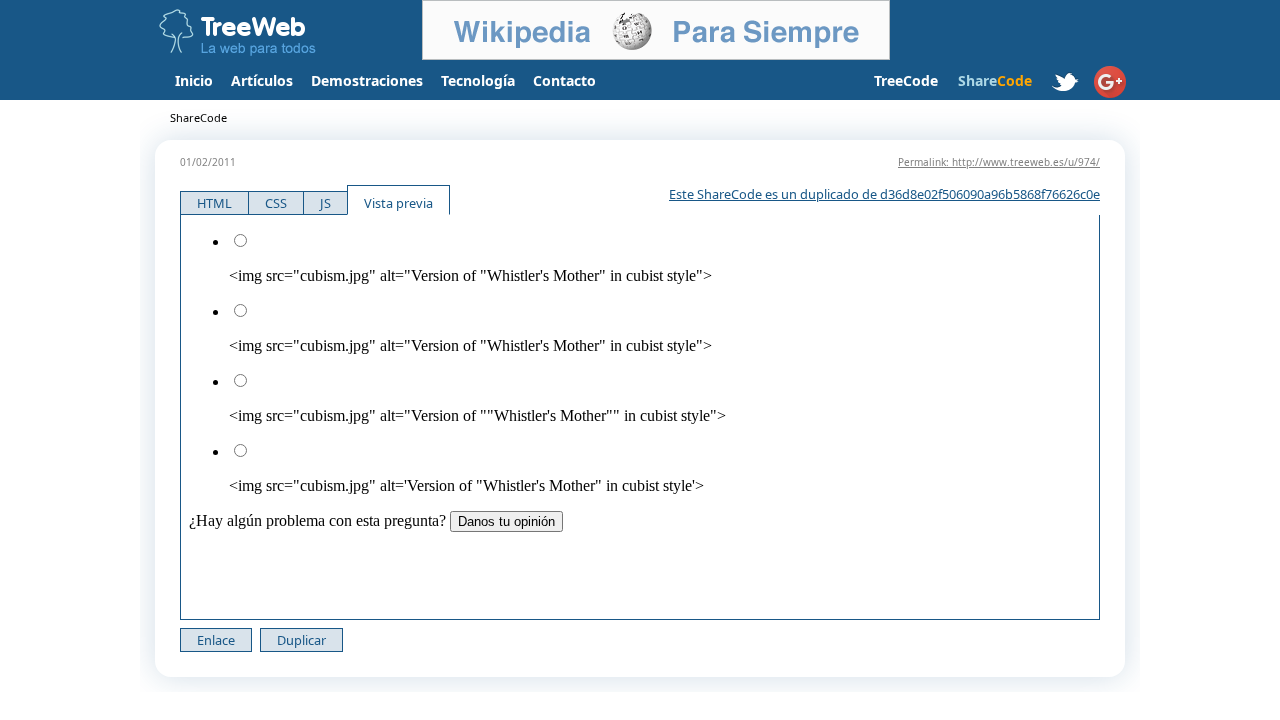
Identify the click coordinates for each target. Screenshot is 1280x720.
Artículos (262, 80)
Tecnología (478, 80)
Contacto (564, 80)
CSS (276, 203)
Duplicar (301, 640)
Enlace (216, 640)
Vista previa (398, 203)
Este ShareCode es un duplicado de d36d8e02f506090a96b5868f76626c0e (884, 194)
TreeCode (906, 80)
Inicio (194, 80)
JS (325, 203)
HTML (214, 203)
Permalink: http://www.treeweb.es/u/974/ (999, 162)
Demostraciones (367, 80)
